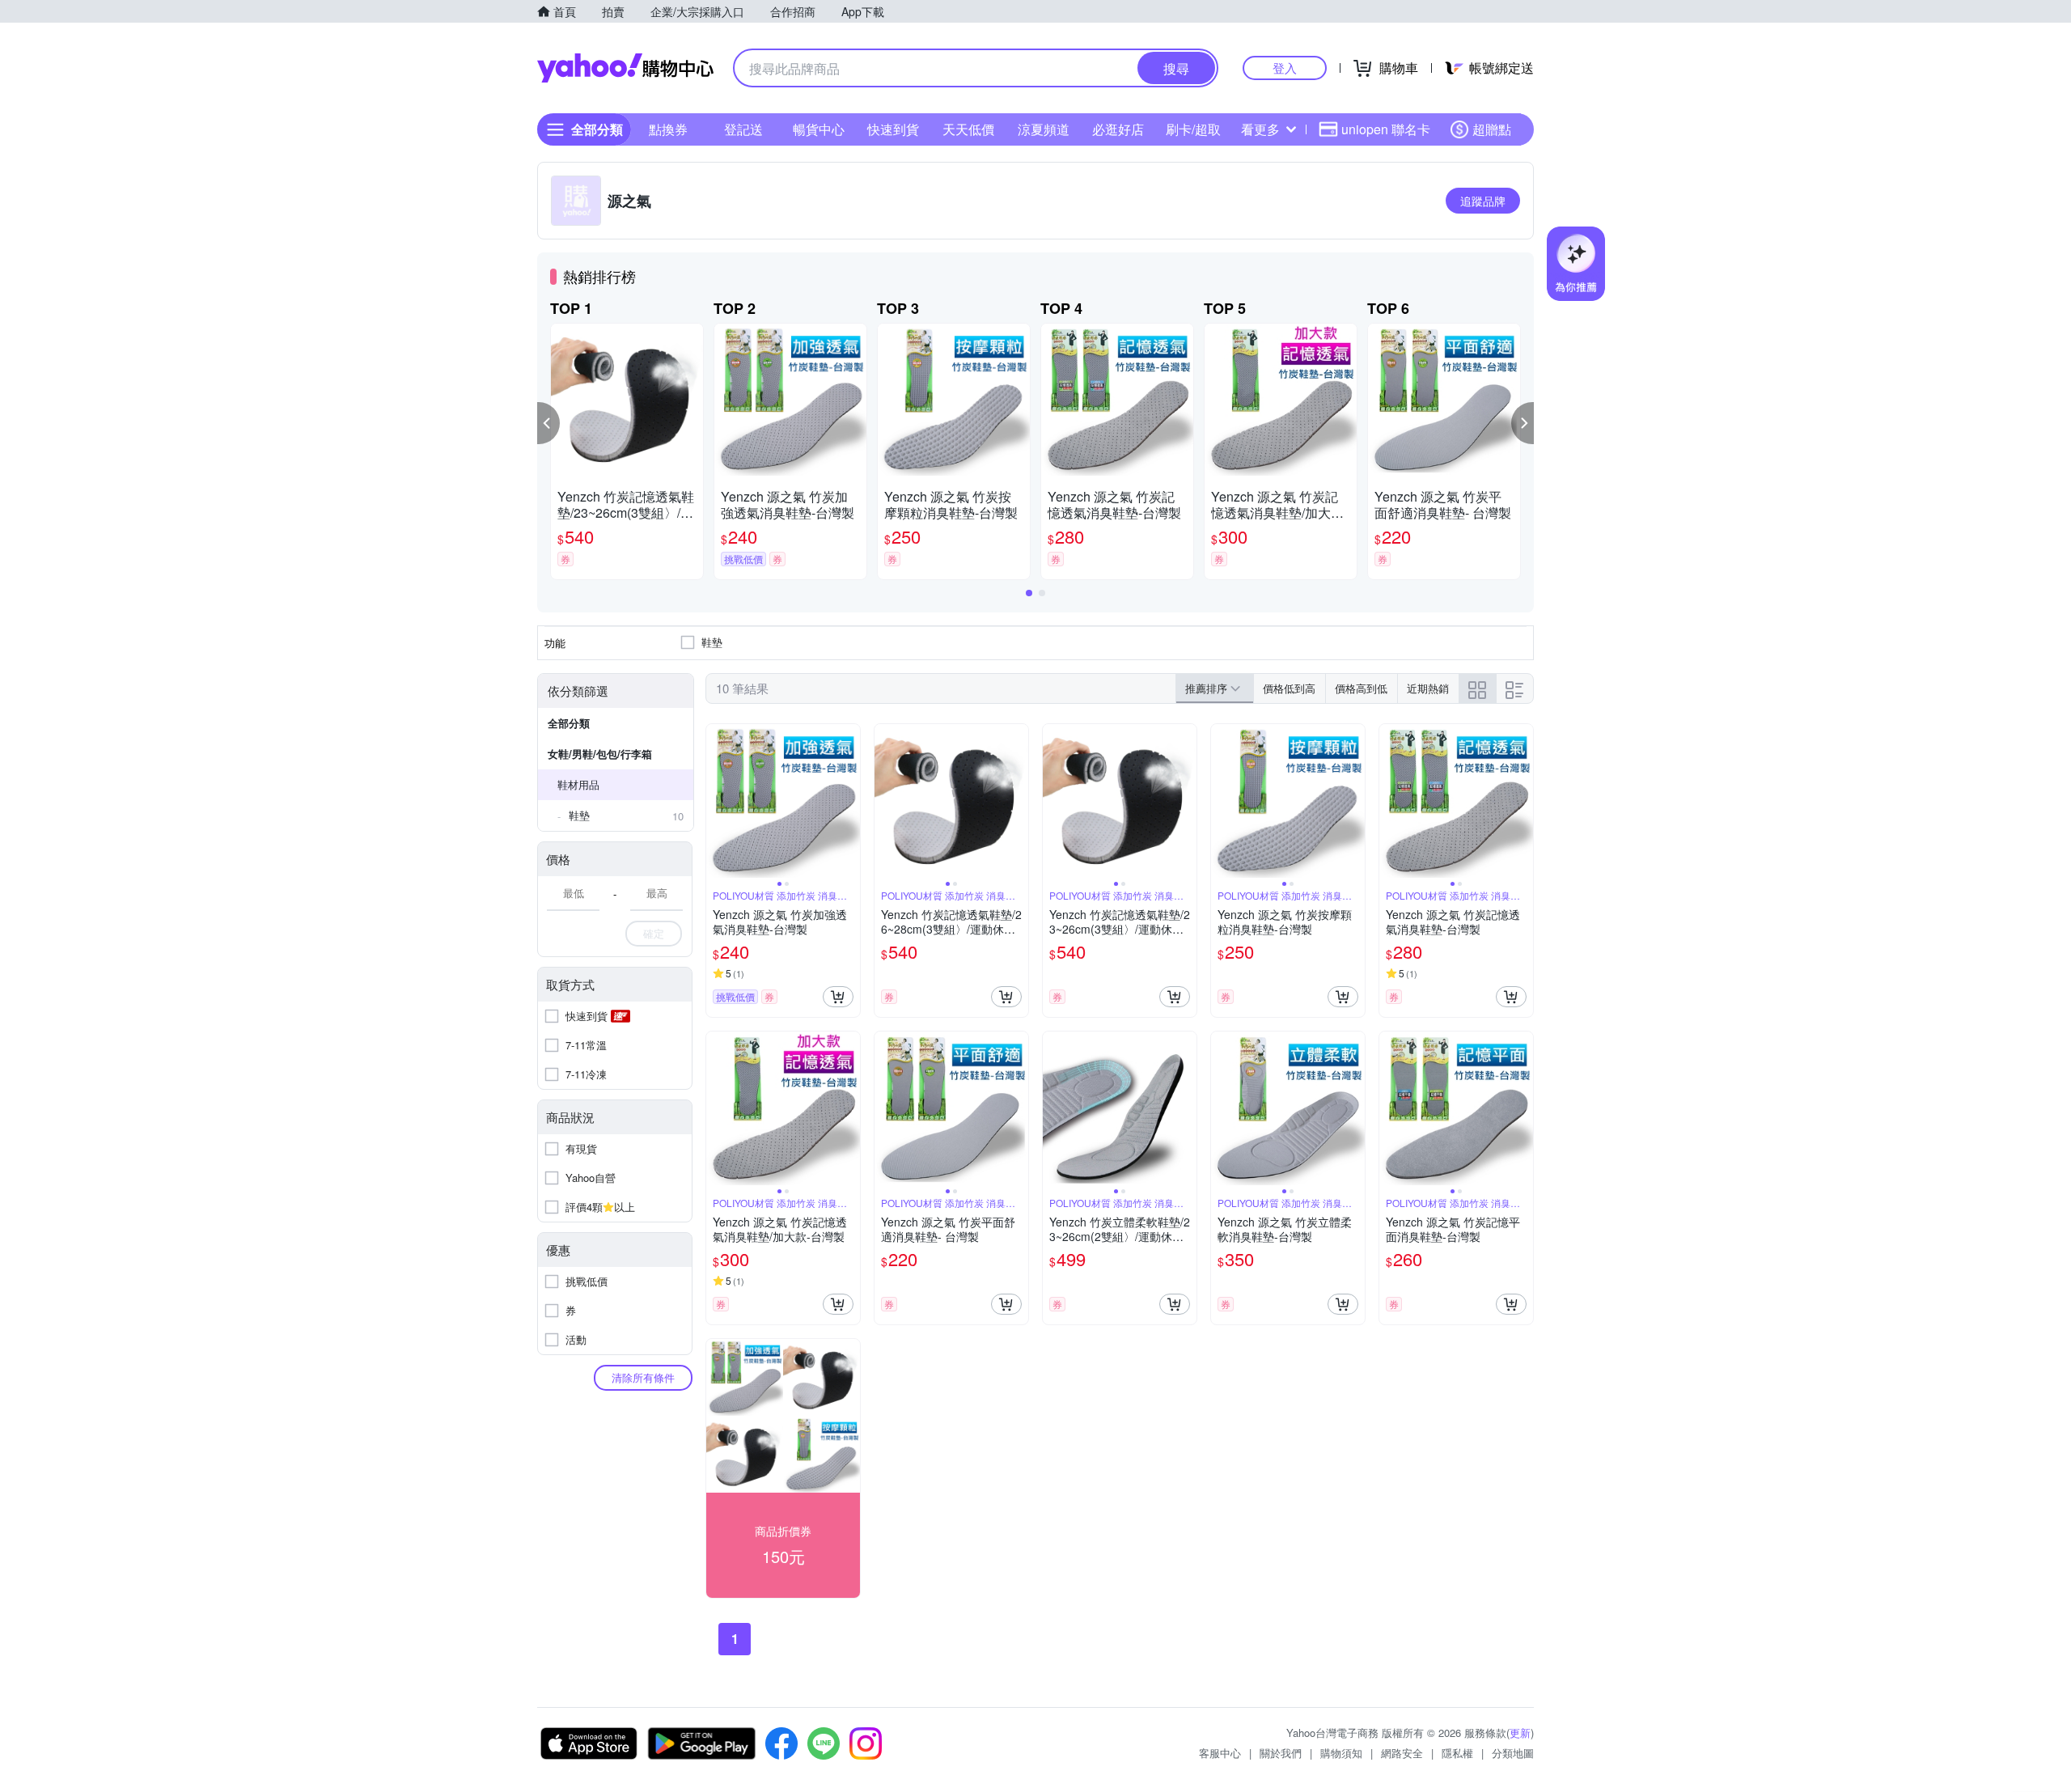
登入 (1285, 68)
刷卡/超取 (1193, 129)
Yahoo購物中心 (625, 68)
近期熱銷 (1428, 688)
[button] (548, 423)
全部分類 (569, 723)
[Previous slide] (717, 801)
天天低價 (968, 129)
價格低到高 (1289, 688)
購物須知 (1341, 1753)
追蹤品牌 (1483, 201)
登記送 (743, 129)
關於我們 (1281, 1753)
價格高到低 (1361, 688)
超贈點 (1492, 129)
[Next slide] (849, 801)
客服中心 (1220, 1753)
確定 (654, 933)
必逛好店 (1118, 129)
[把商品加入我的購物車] (838, 997)
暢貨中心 (819, 129)
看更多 (1260, 129)
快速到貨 (893, 129)
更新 (1520, 1733)
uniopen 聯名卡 (1386, 129)
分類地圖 (1513, 1753)
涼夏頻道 (1044, 129)
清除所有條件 (643, 1377)
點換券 (668, 129)
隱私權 (1457, 1753)
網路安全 (1402, 1753)
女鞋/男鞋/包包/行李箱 (600, 754)
